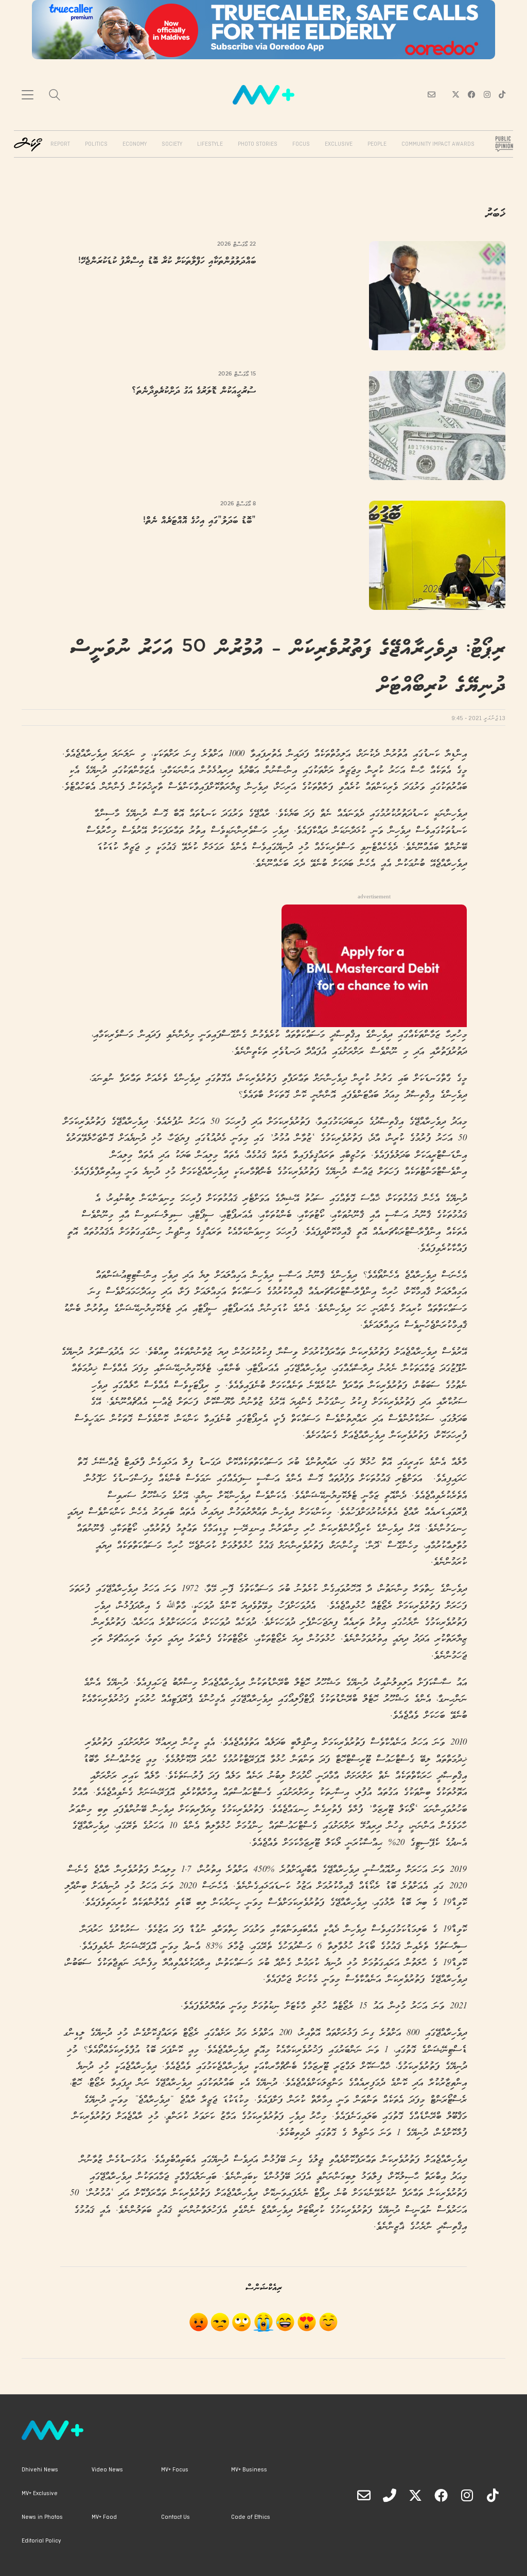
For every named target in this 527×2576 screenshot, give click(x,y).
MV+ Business (249, 2470)
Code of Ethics (251, 2517)
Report (60, 144)
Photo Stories (258, 144)
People (377, 144)
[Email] (364, 2495)
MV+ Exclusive (40, 2494)
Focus (301, 144)
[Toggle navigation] (28, 95)
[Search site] (55, 96)
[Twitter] (415, 2495)
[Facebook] (441, 2495)
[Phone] (390, 2495)
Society (172, 144)
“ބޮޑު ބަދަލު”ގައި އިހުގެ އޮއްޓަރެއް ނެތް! (199, 521)
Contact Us (175, 2517)
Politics (96, 144)
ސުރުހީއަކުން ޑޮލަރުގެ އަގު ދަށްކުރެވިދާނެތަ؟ (194, 391)
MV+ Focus (175, 2470)
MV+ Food (104, 2517)
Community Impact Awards (438, 144)
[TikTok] (493, 2495)
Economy (135, 144)
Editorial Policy (41, 2541)
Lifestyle (210, 144)
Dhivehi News (40, 2470)
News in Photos (42, 2517)
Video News (107, 2470)
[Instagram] (467, 2495)
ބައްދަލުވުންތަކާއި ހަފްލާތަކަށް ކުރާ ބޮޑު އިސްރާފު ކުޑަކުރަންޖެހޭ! (167, 261)
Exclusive (339, 144)
